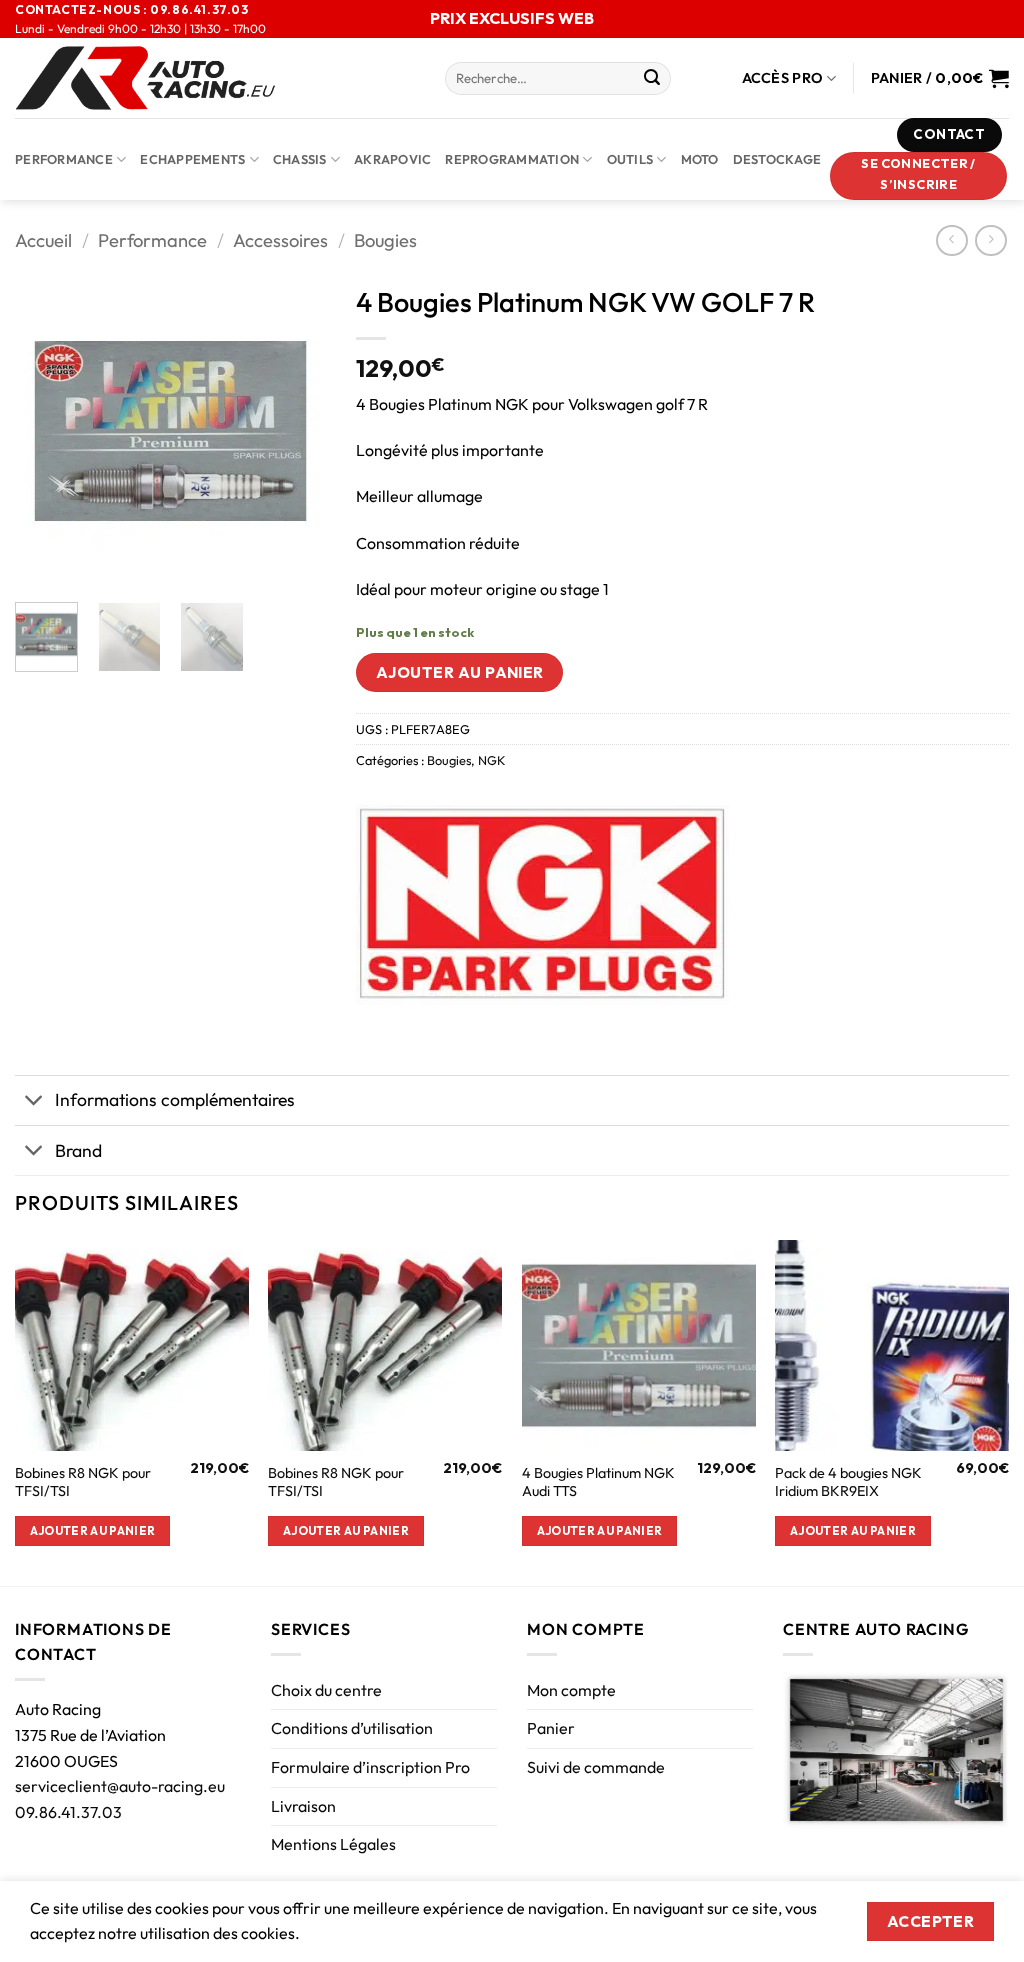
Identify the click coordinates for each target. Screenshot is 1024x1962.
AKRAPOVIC (392, 159)
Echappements (192, 159)
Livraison (303, 1806)
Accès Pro (783, 78)
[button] (919, 176)
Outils (630, 159)
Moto (700, 159)
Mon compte (571, 1690)
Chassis (300, 159)
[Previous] (46, 431)
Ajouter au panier (460, 672)
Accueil (43, 240)
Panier (551, 1728)
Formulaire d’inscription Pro (370, 1767)
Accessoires (280, 240)
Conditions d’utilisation (352, 1728)
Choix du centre (326, 1690)
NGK (492, 760)
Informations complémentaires (175, 1099)
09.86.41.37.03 (68, 1812)
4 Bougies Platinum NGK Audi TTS (598, 1482)
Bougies (385, 240)
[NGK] (542, 905)
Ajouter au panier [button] (93, 1530)
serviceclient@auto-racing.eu (120, 1786)
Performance (64, 159)
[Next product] (951, 240)
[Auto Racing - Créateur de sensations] (215, 78)
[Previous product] (990, 240)
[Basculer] (34, 1102)
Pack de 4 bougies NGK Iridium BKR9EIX (848, 1482)
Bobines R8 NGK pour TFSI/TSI (83, 1482)
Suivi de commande (596, 1767)
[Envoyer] (652, 79)
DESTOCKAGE (777, 159)
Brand (78, 1150)
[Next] (295, 431)
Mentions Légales (333, 1844)
